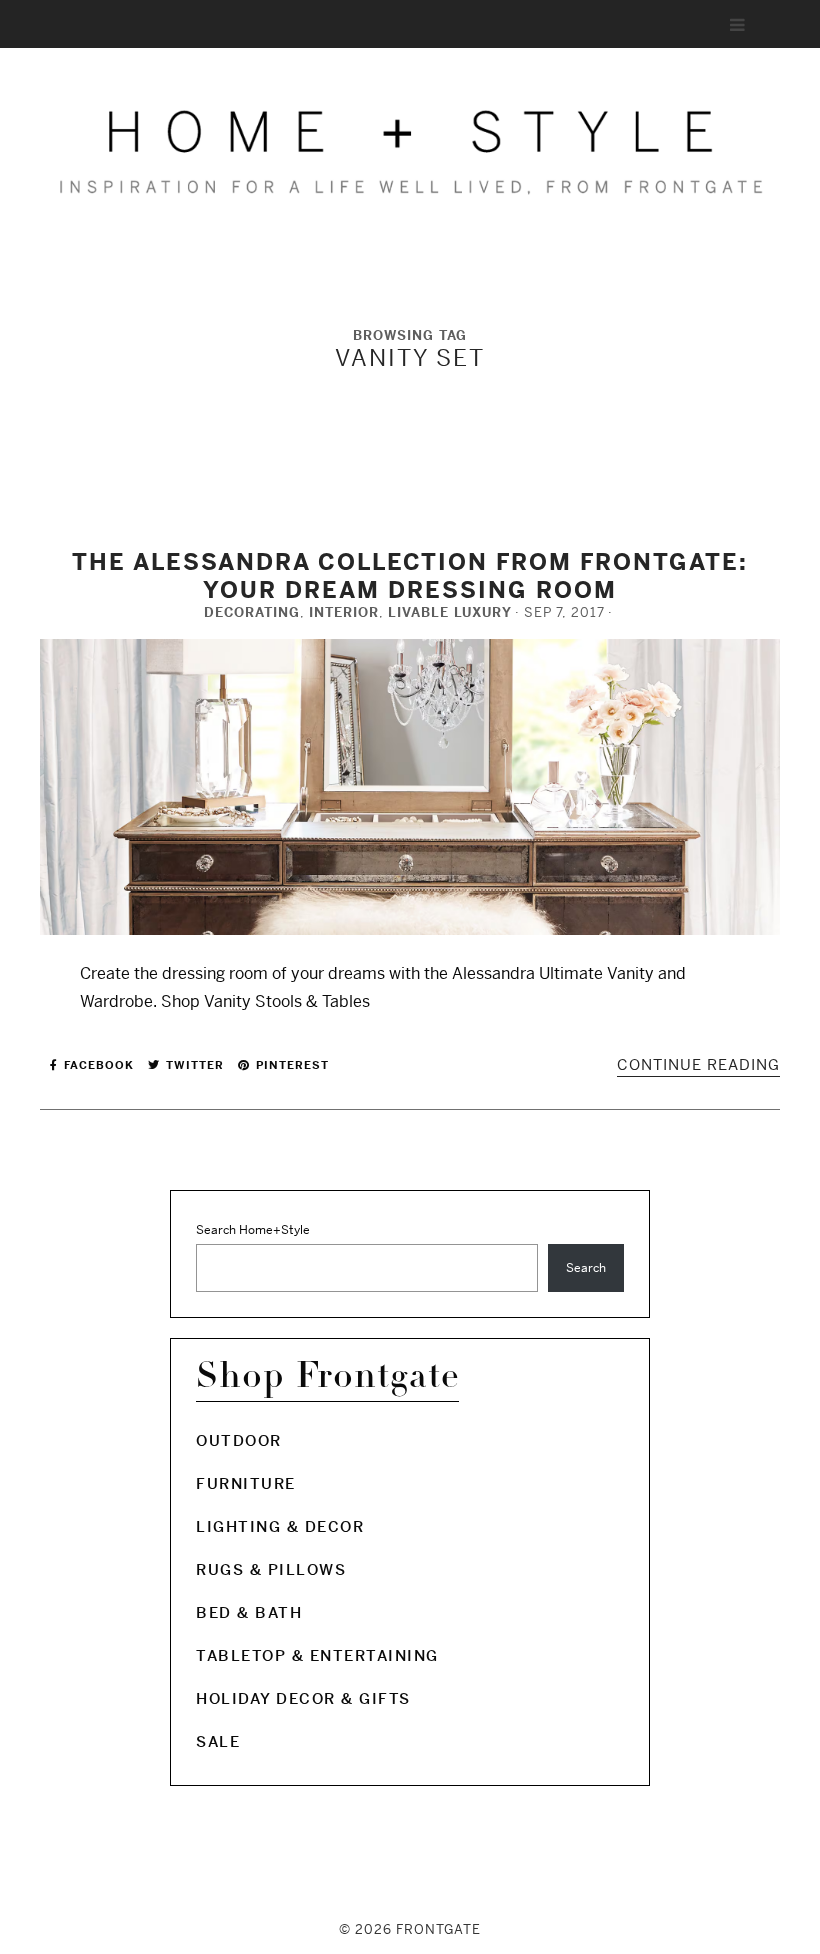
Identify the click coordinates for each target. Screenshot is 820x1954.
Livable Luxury (450, 612)
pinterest (290, 1065)
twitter (193, 1065)
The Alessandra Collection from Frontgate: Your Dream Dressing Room (410, 576)
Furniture (246, 1483)
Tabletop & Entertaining (317, 1655)
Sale (218, 1741)
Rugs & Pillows (271, 1569)
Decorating (252, 612)
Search (586, 1268)
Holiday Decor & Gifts (303, 1698)
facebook (97, 1065)
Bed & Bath (249, 1612)
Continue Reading (698, 1064)
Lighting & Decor (280, 1526)
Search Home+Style (253, 1230)
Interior (344, 612)
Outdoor (239, 1440)
